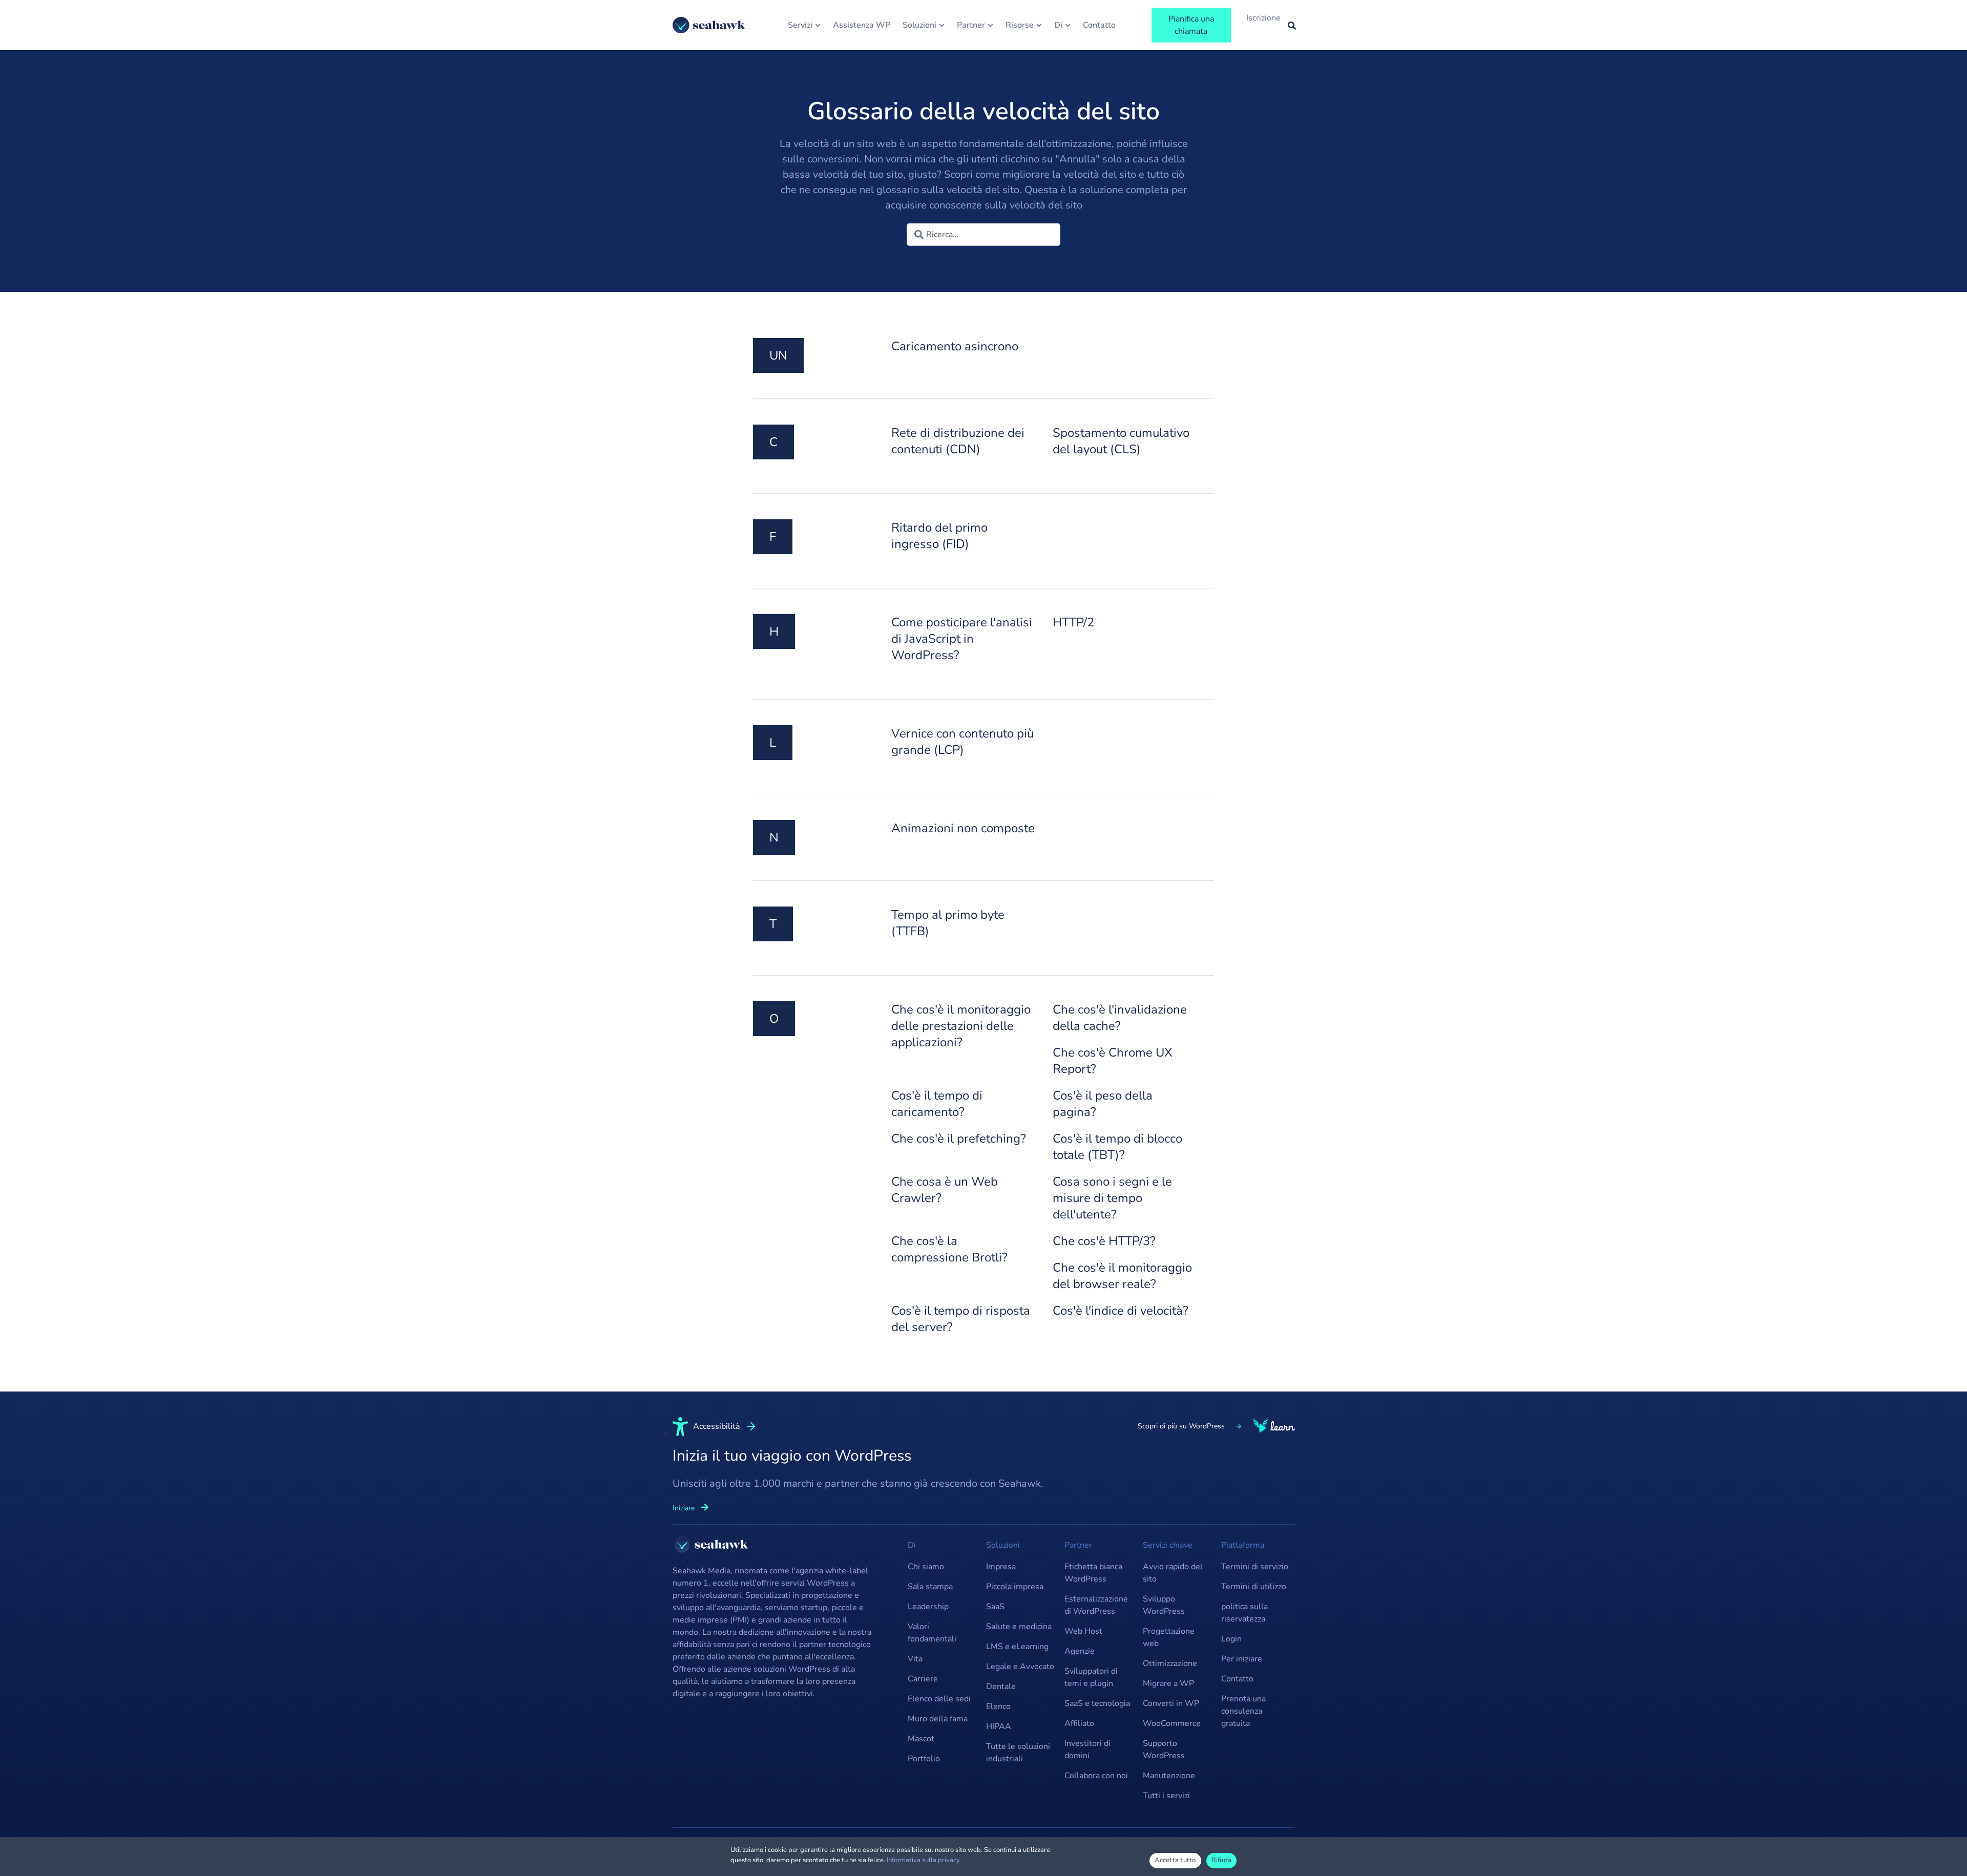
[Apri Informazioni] (1068, 25)
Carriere (923, 1679)
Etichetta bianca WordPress (1093, 1573)
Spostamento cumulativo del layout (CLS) (1121, 441)
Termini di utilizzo (1254, 1587)
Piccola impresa (1015, 1587)
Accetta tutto (1175, 1860)
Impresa (1001, 1567)
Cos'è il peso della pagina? (1103, 1104)
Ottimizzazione (1170, 1663)
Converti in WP (1171, 1703)
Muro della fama (938, 1719)
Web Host (1083, 1631)
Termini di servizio (1255, 1567)
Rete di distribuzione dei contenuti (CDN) (958, 441)
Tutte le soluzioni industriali (1018, 1753)
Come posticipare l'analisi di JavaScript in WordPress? (962, 639)
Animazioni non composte (963, 828)
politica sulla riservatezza (1244, 1613)
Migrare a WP (1168, 1683)
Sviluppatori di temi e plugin (1091, 1677)
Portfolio (924, 1759)
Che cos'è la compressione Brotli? (949, 1249)
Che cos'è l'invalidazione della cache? (1120, 1018)
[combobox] (983, 235)
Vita (915, 1659)
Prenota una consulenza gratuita (1243, 1711)
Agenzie (1080, 1651)
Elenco (998, 1706)
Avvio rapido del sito (1173, 1573)
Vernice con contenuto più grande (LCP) (962, 742)
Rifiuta (1222, 1860)
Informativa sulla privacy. (924, 1860)
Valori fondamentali (932, 1633)
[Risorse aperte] (1039, 25)
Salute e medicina (1019, 1627)
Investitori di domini (1087, 1749)
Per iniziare (1242, 1659)
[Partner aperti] (990, 25)
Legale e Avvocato (1020, 1667)
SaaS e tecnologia (1097, 1703)
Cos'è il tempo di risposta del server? (961, 1319)
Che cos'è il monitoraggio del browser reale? (1122, 1276)
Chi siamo (926, 1567)
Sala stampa (930, 1587)
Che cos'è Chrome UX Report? (1113, 1061)
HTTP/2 (1073, 622)
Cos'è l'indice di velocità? (1121, 1311)
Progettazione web (1169, 1637)
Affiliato (1079, 1723)
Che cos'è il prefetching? (959, 1139)
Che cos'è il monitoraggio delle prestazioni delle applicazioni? (961, 1026)
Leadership (928, 1607)
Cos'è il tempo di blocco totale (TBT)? (1117, 1147)
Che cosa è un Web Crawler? (945, 1190)
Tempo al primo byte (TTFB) (948, 923)
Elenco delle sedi (939, 1699)
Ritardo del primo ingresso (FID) (939, 536)
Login (1231, 1639)
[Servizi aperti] (818, 25)
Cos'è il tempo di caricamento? (937, 1104)
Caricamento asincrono (955, 346)
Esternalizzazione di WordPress (1096, 1605)
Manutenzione (1169, 1776)
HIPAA (999, 1726)
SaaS (995, 1607)
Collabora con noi (1096, 1776)
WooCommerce (1172, 1723)
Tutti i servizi (1166, 1796)
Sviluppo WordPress (1164, 1605)
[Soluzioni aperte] (942, 25)
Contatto (1237, 1679)
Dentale (1001, 1687)
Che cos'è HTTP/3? (1104, 1241)
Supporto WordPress (1164, 1749)
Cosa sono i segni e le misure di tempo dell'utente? (1112, 1198)
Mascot (921, 1739)
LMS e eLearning (1017, 1647)
